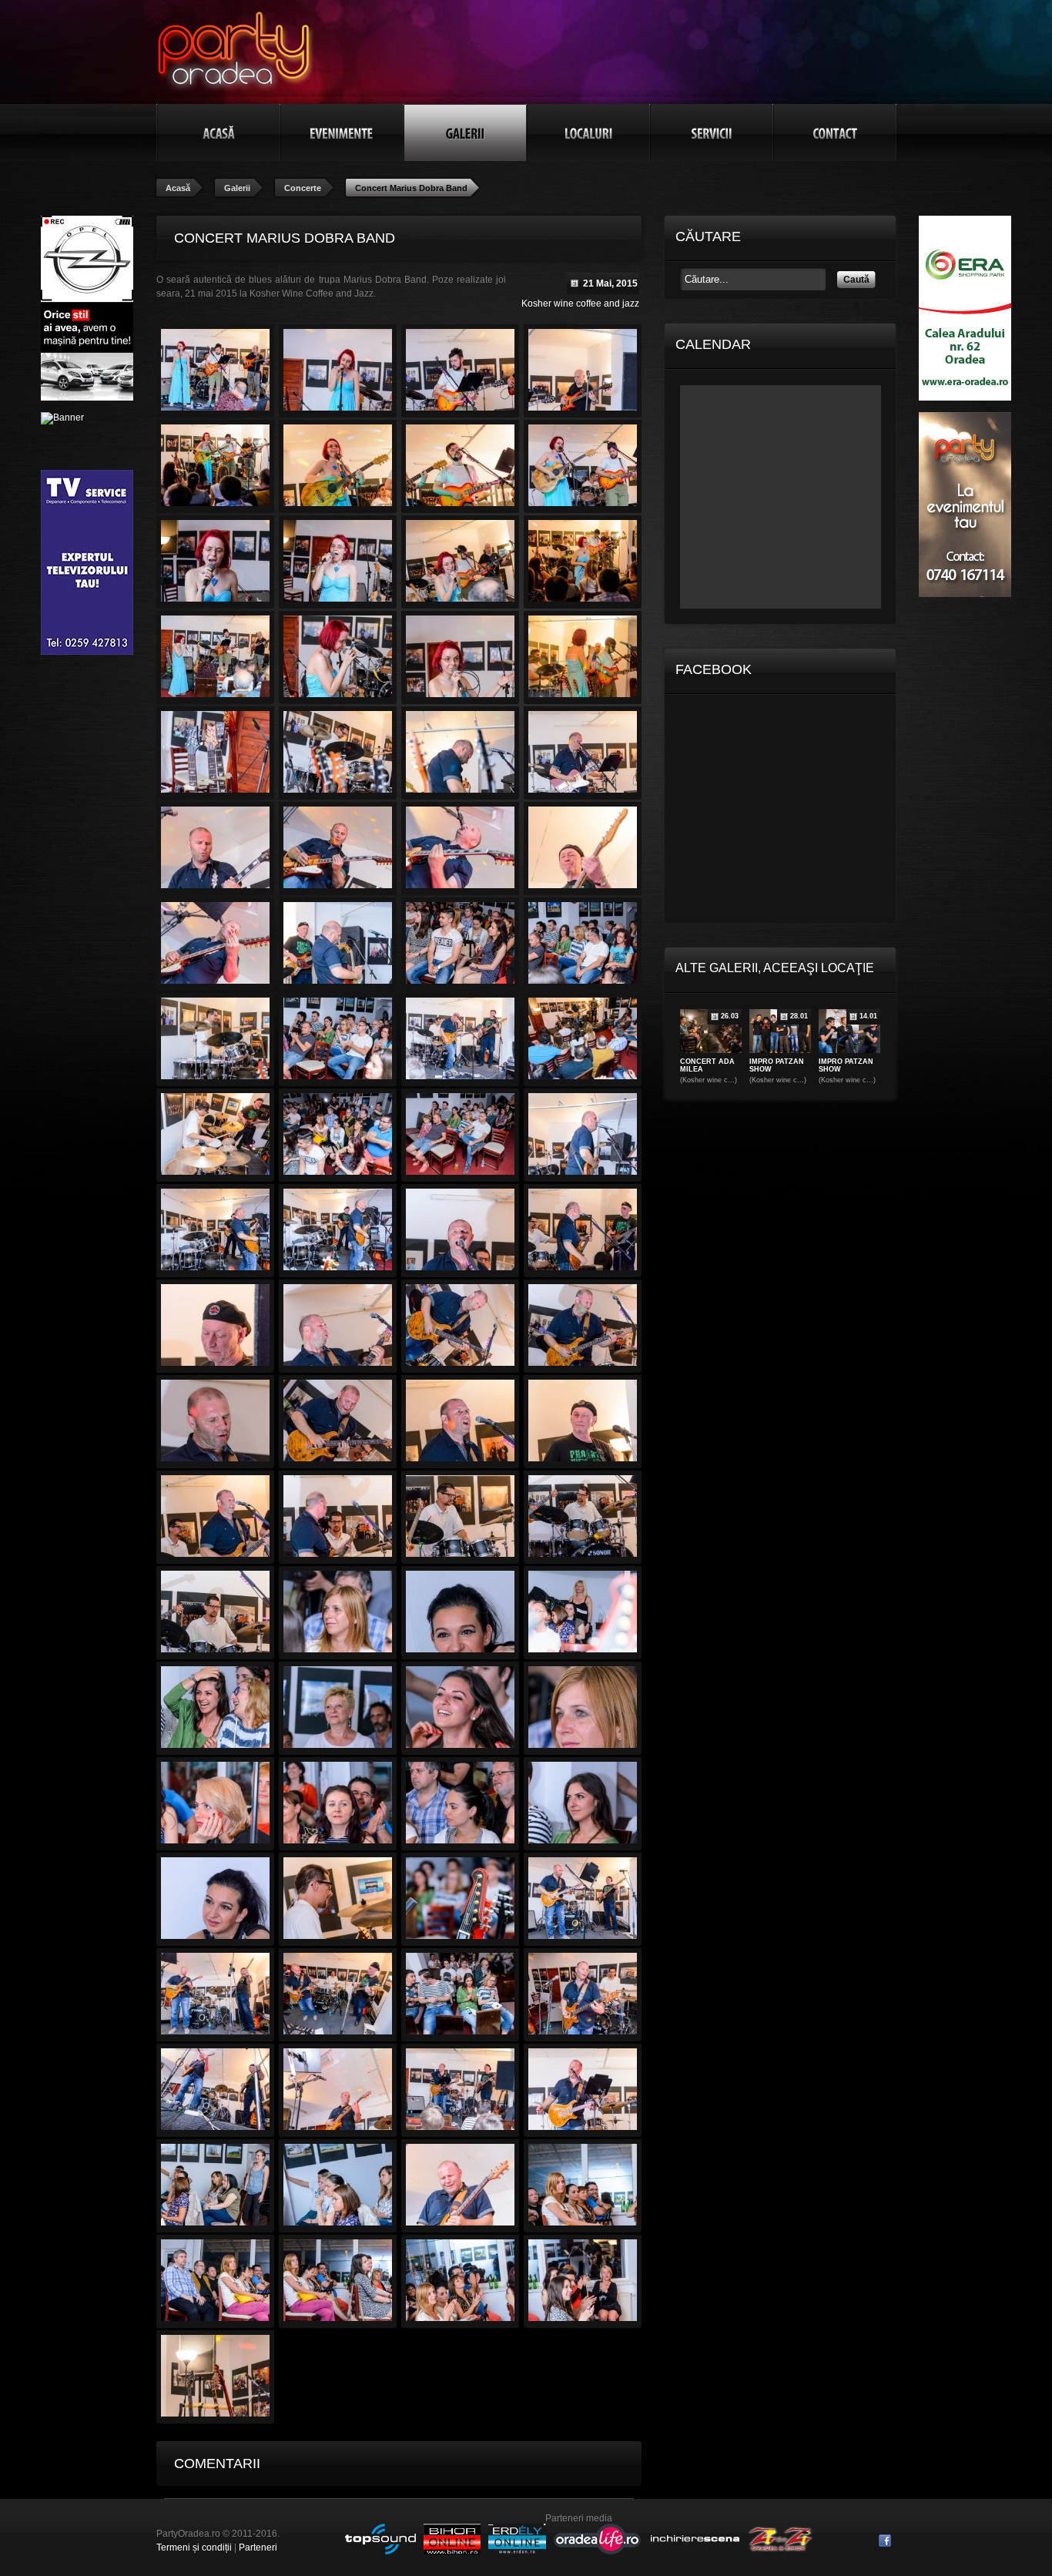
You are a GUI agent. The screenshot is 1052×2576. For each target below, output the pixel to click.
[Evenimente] (342, 132)
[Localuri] (588, 132)
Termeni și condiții (194, 2547)
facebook (885, 2541)
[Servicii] (712, 132)
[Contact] (835, 132)
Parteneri (258, 2547)
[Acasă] (219, 132)
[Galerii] (465, 132)
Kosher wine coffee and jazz (580, 304)
